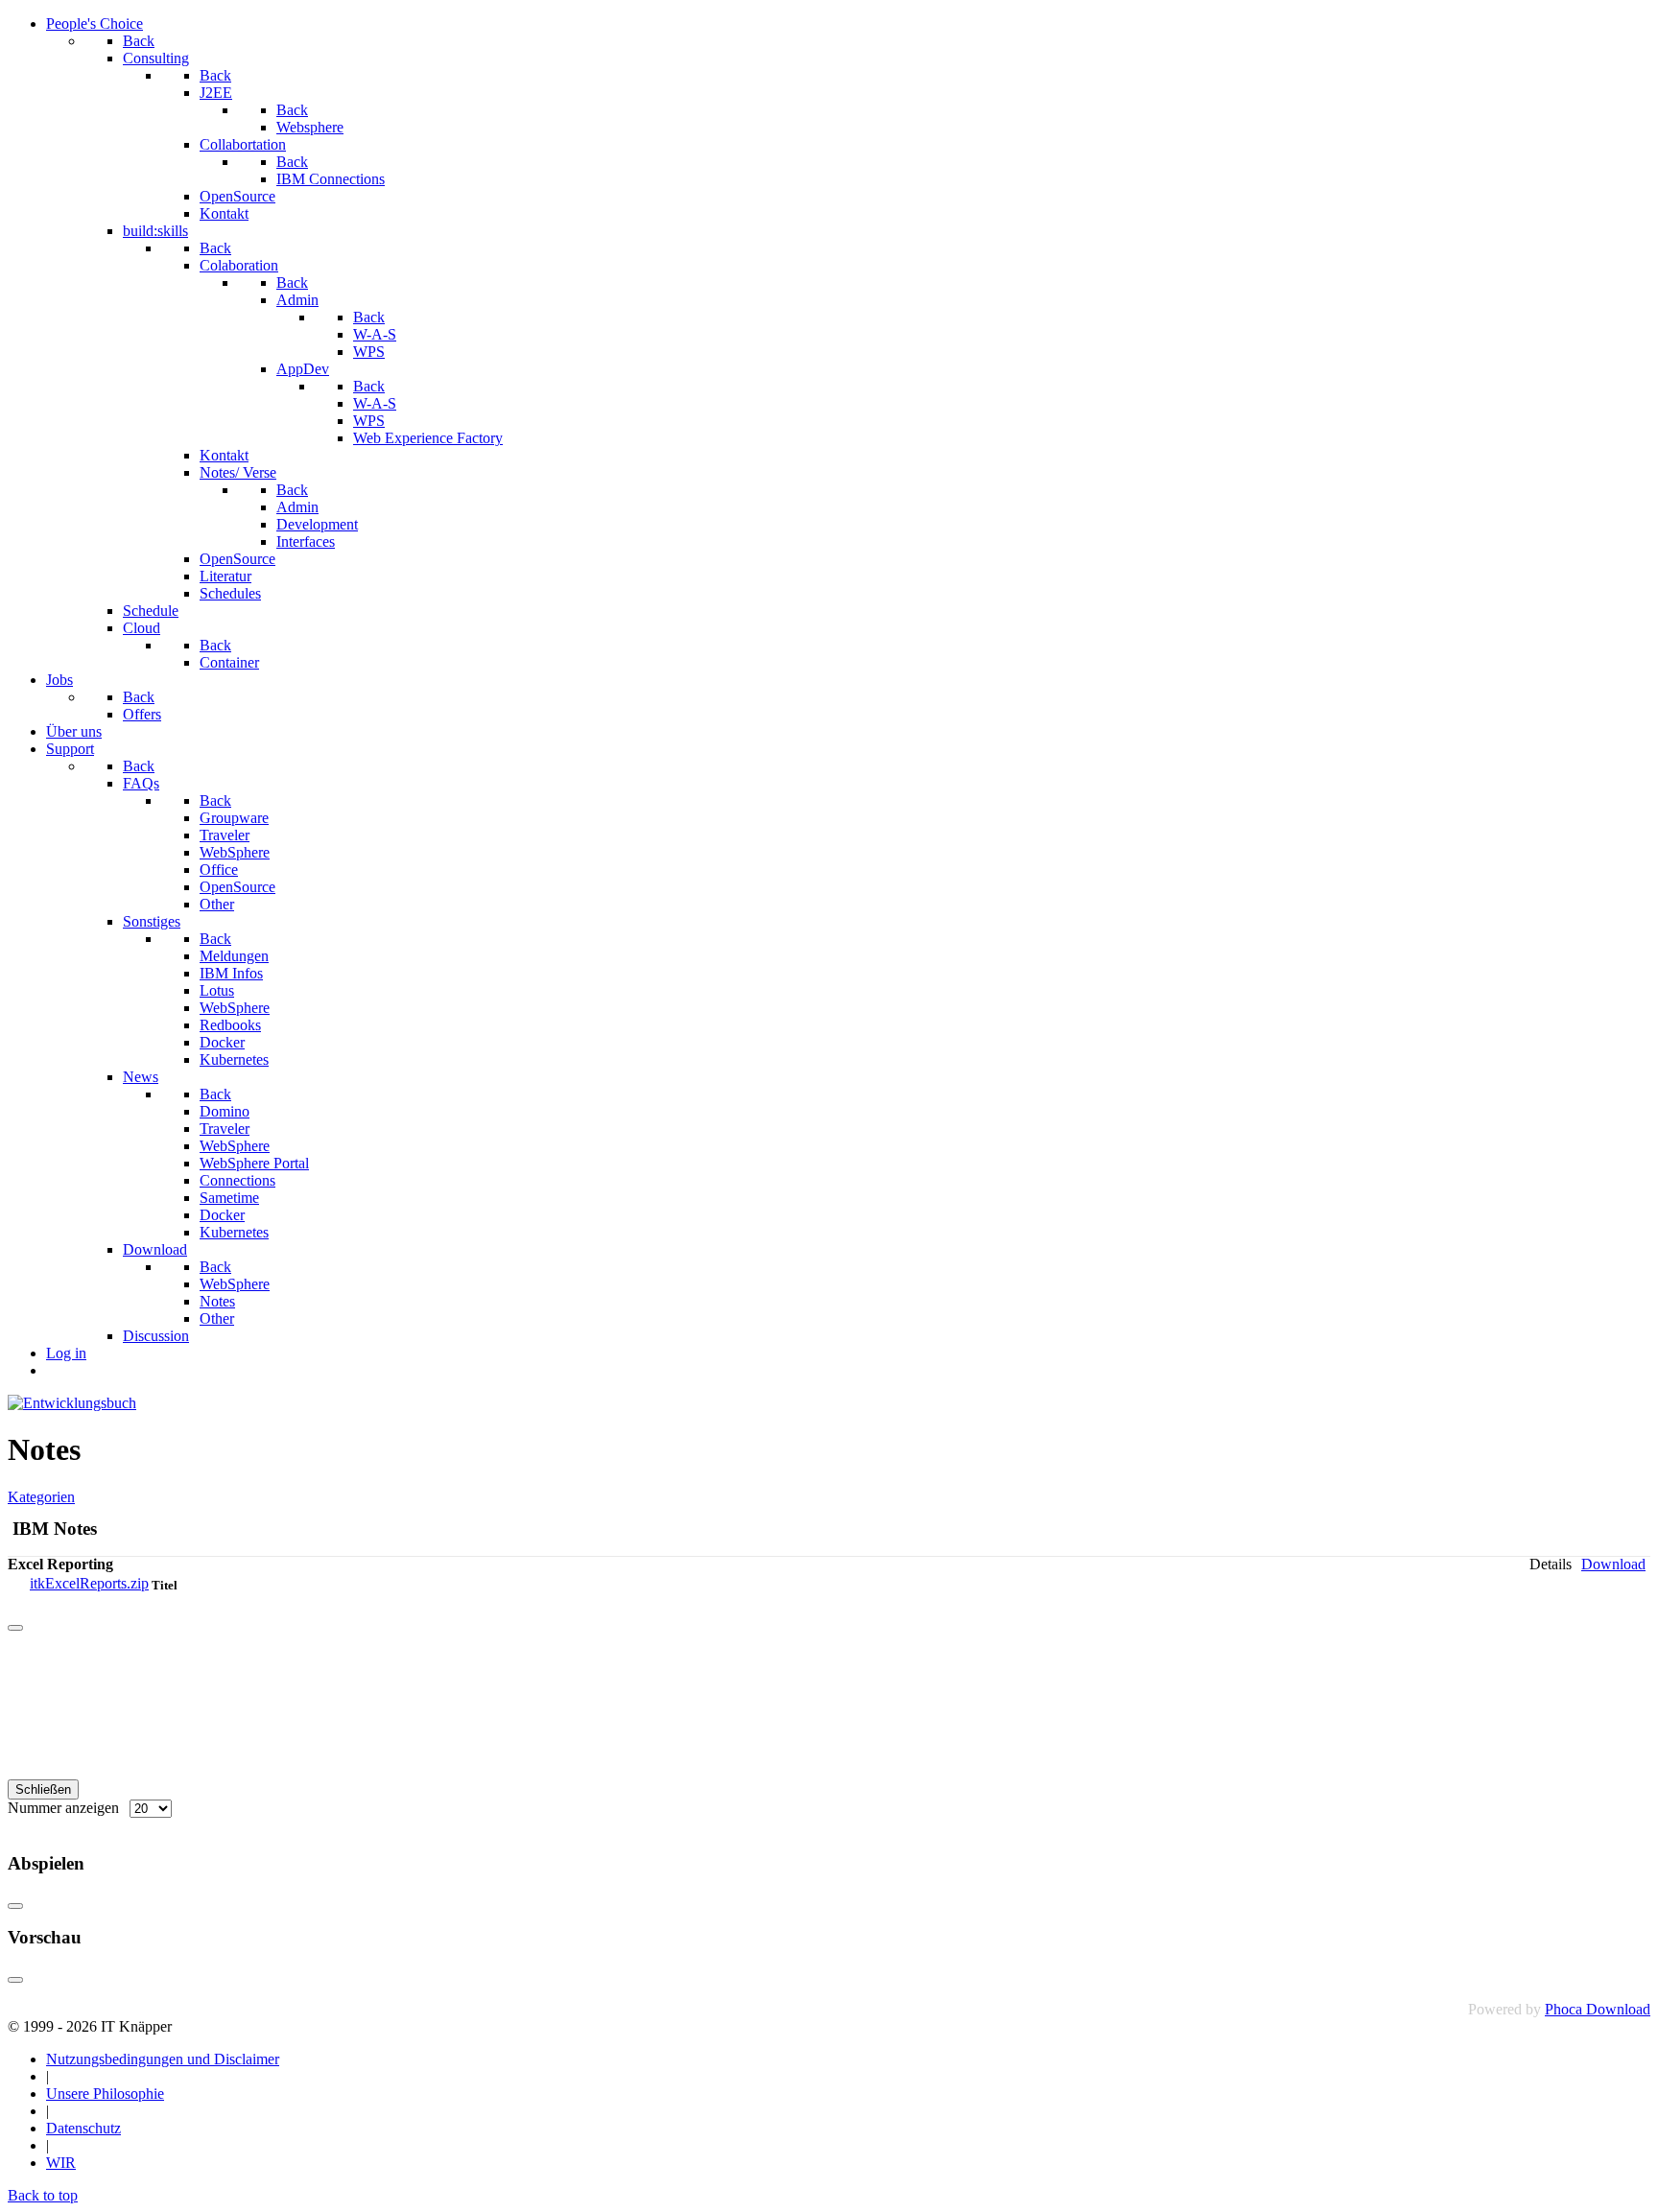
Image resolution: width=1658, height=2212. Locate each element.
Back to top (43, 2195)
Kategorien (41, 1497)
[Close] (15, 1906)
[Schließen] (15, 1628)
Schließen (43, 1789)
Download (1613, 1564)
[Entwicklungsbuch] (72, 1403)
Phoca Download (1598, 2009)
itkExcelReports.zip (89, 1583)
